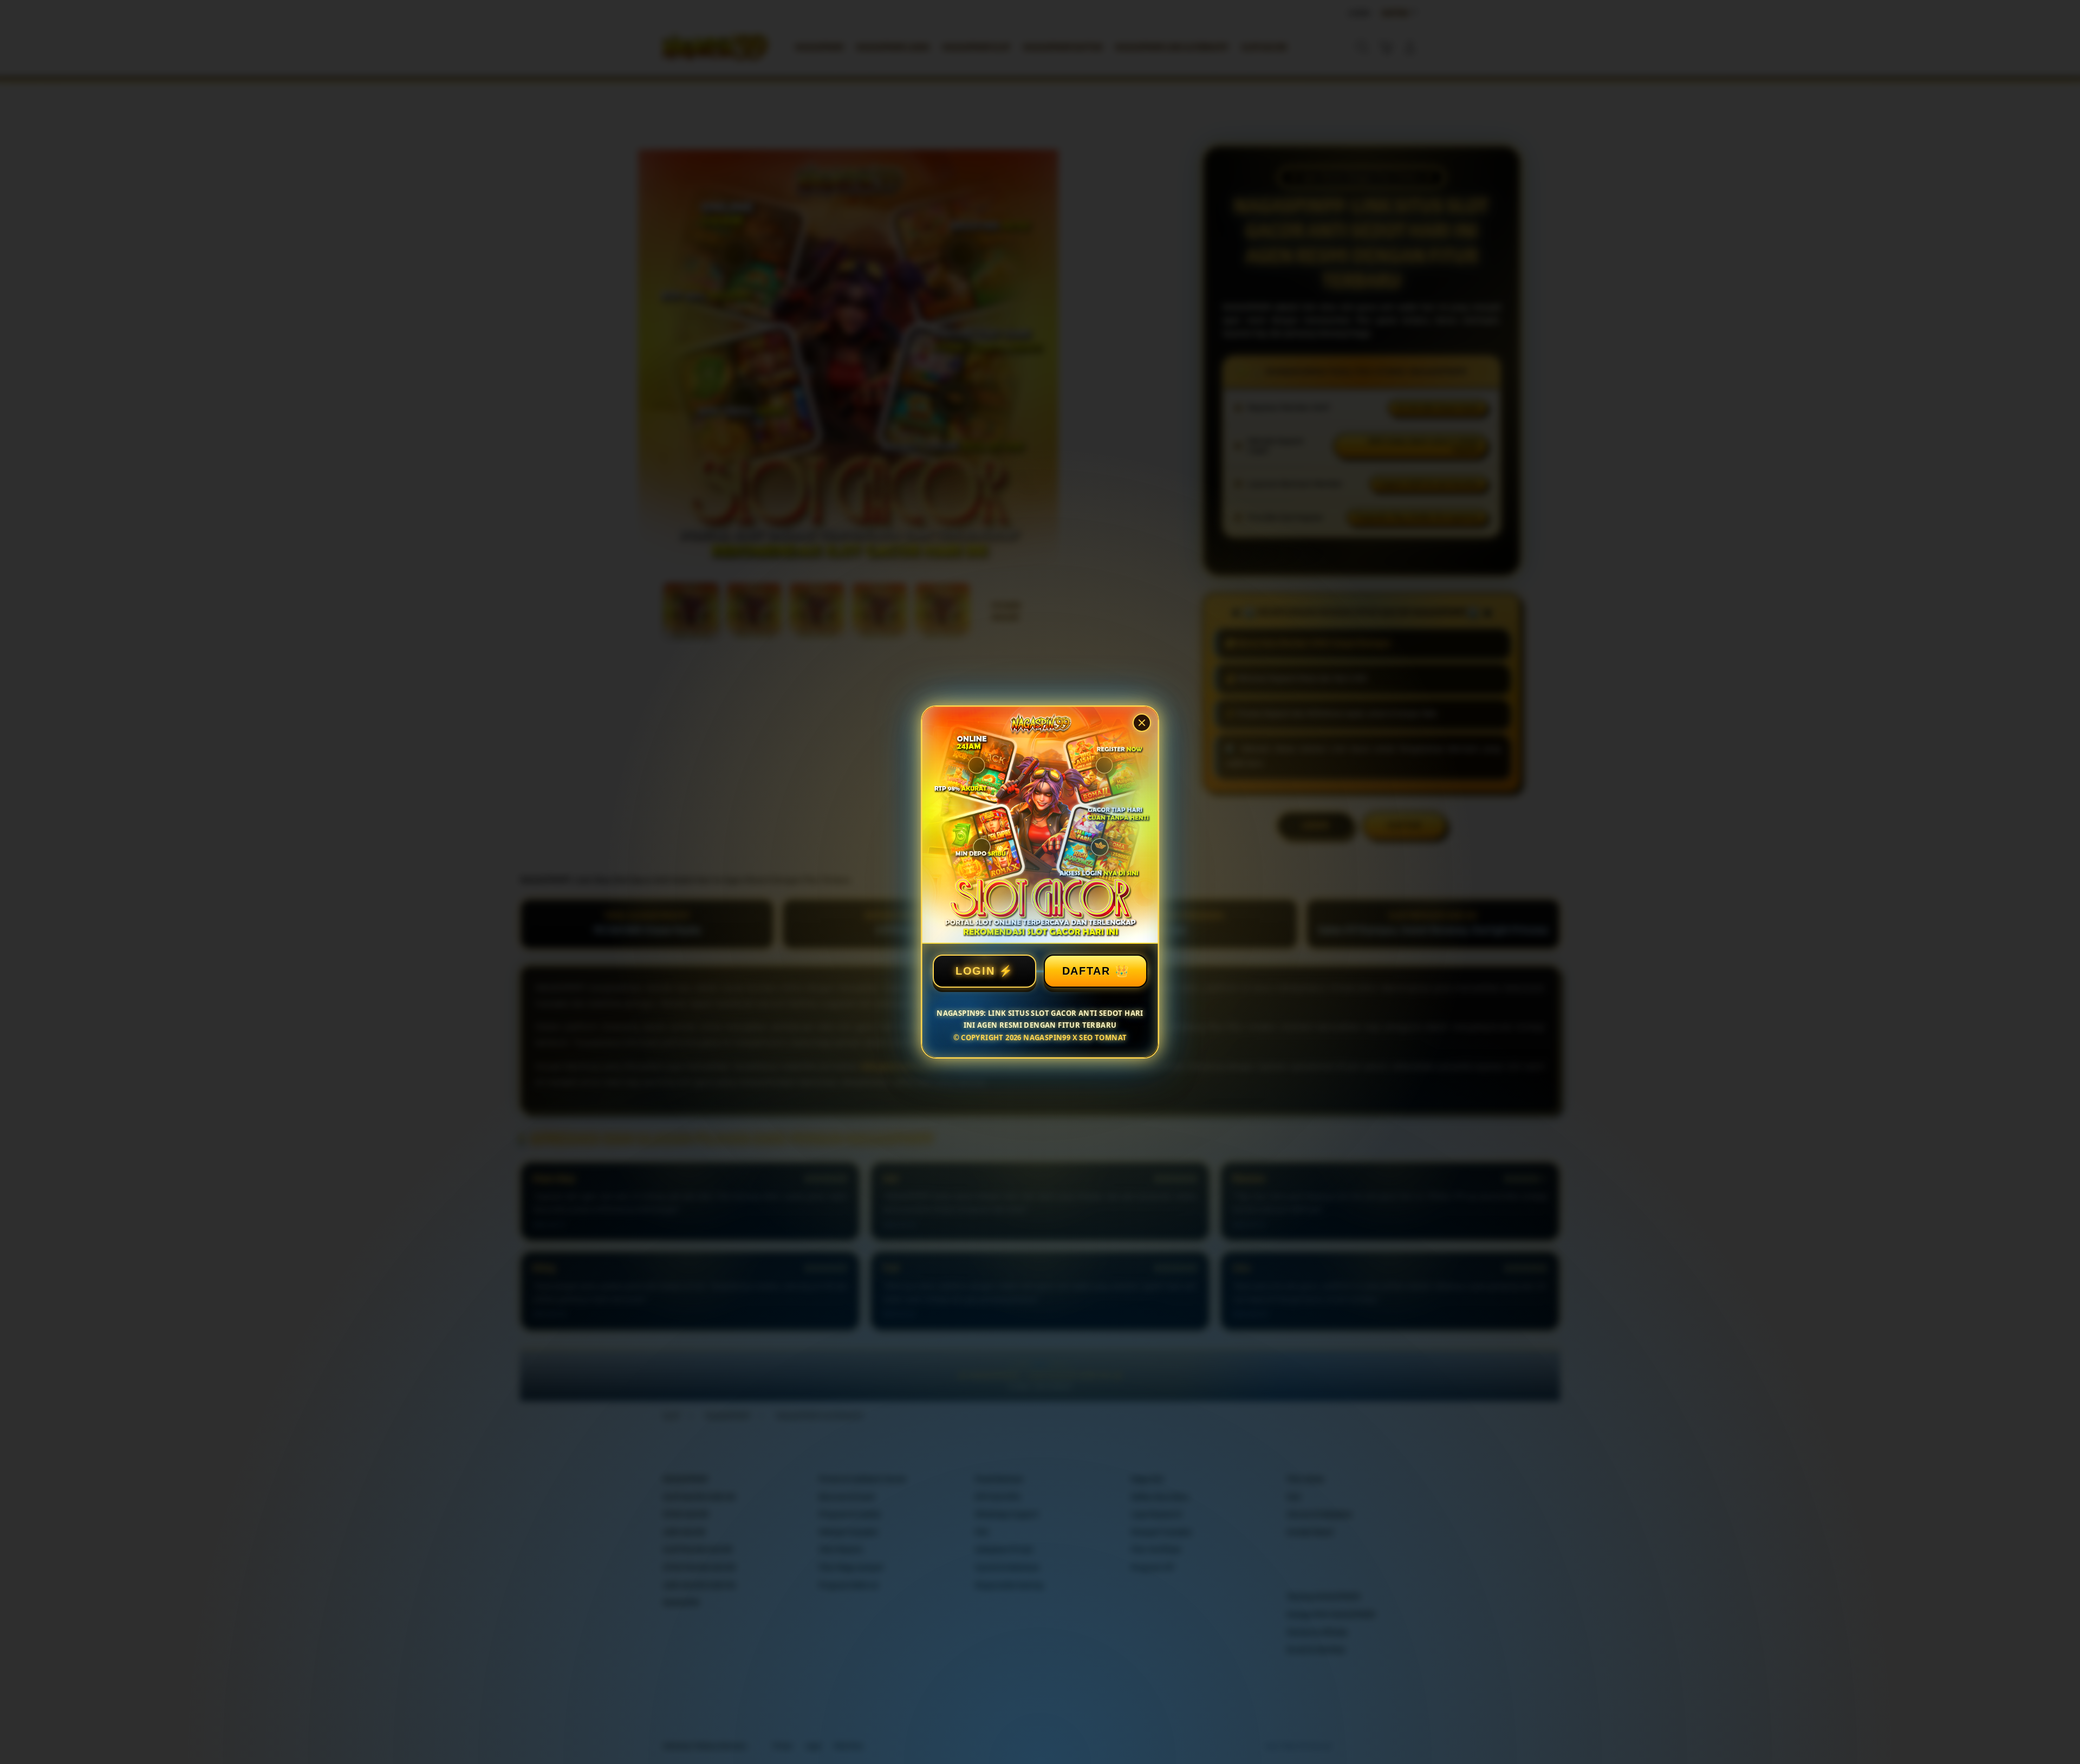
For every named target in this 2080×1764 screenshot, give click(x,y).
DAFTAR (1086, 971)
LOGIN (975, 971)
